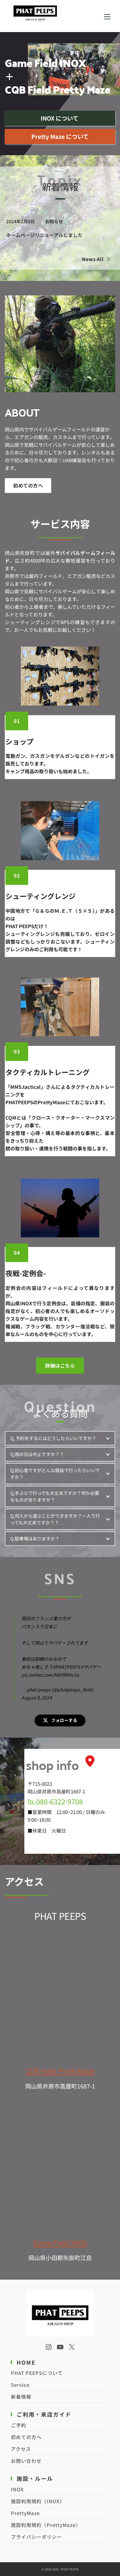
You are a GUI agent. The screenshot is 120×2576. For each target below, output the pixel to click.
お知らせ (54, 221)
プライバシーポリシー (36, 2537)
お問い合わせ (26, 2461)
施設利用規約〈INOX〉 (38, 2501)
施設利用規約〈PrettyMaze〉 (46, 2525)
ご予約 (19, 2425)
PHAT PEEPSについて (37, 2373)
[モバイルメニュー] (107, 16)
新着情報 (21, 2397)
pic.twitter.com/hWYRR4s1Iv (50, 1675)
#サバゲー (91, 1667)
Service (20, 2385)
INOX (17, 2489)
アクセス (21, 2449)
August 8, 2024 (37, 1698)
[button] (60, 1438)
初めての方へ (26, 2437)
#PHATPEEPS (66, 1667)
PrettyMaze (25, 2513)
